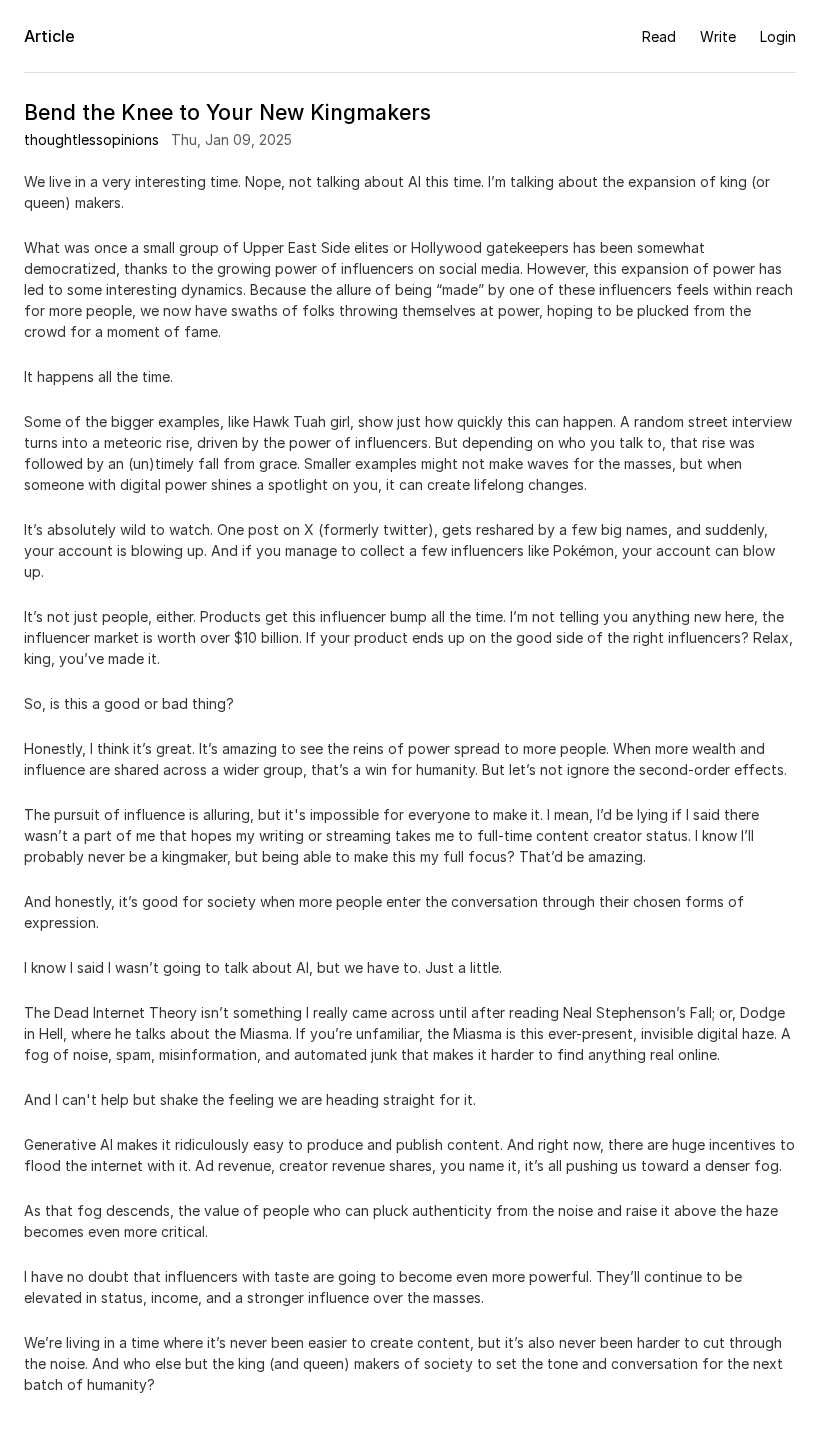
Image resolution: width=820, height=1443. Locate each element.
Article (49, 36)
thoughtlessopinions (91, 139)
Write (718, 36)
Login (778, 36)
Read (659, 36)
